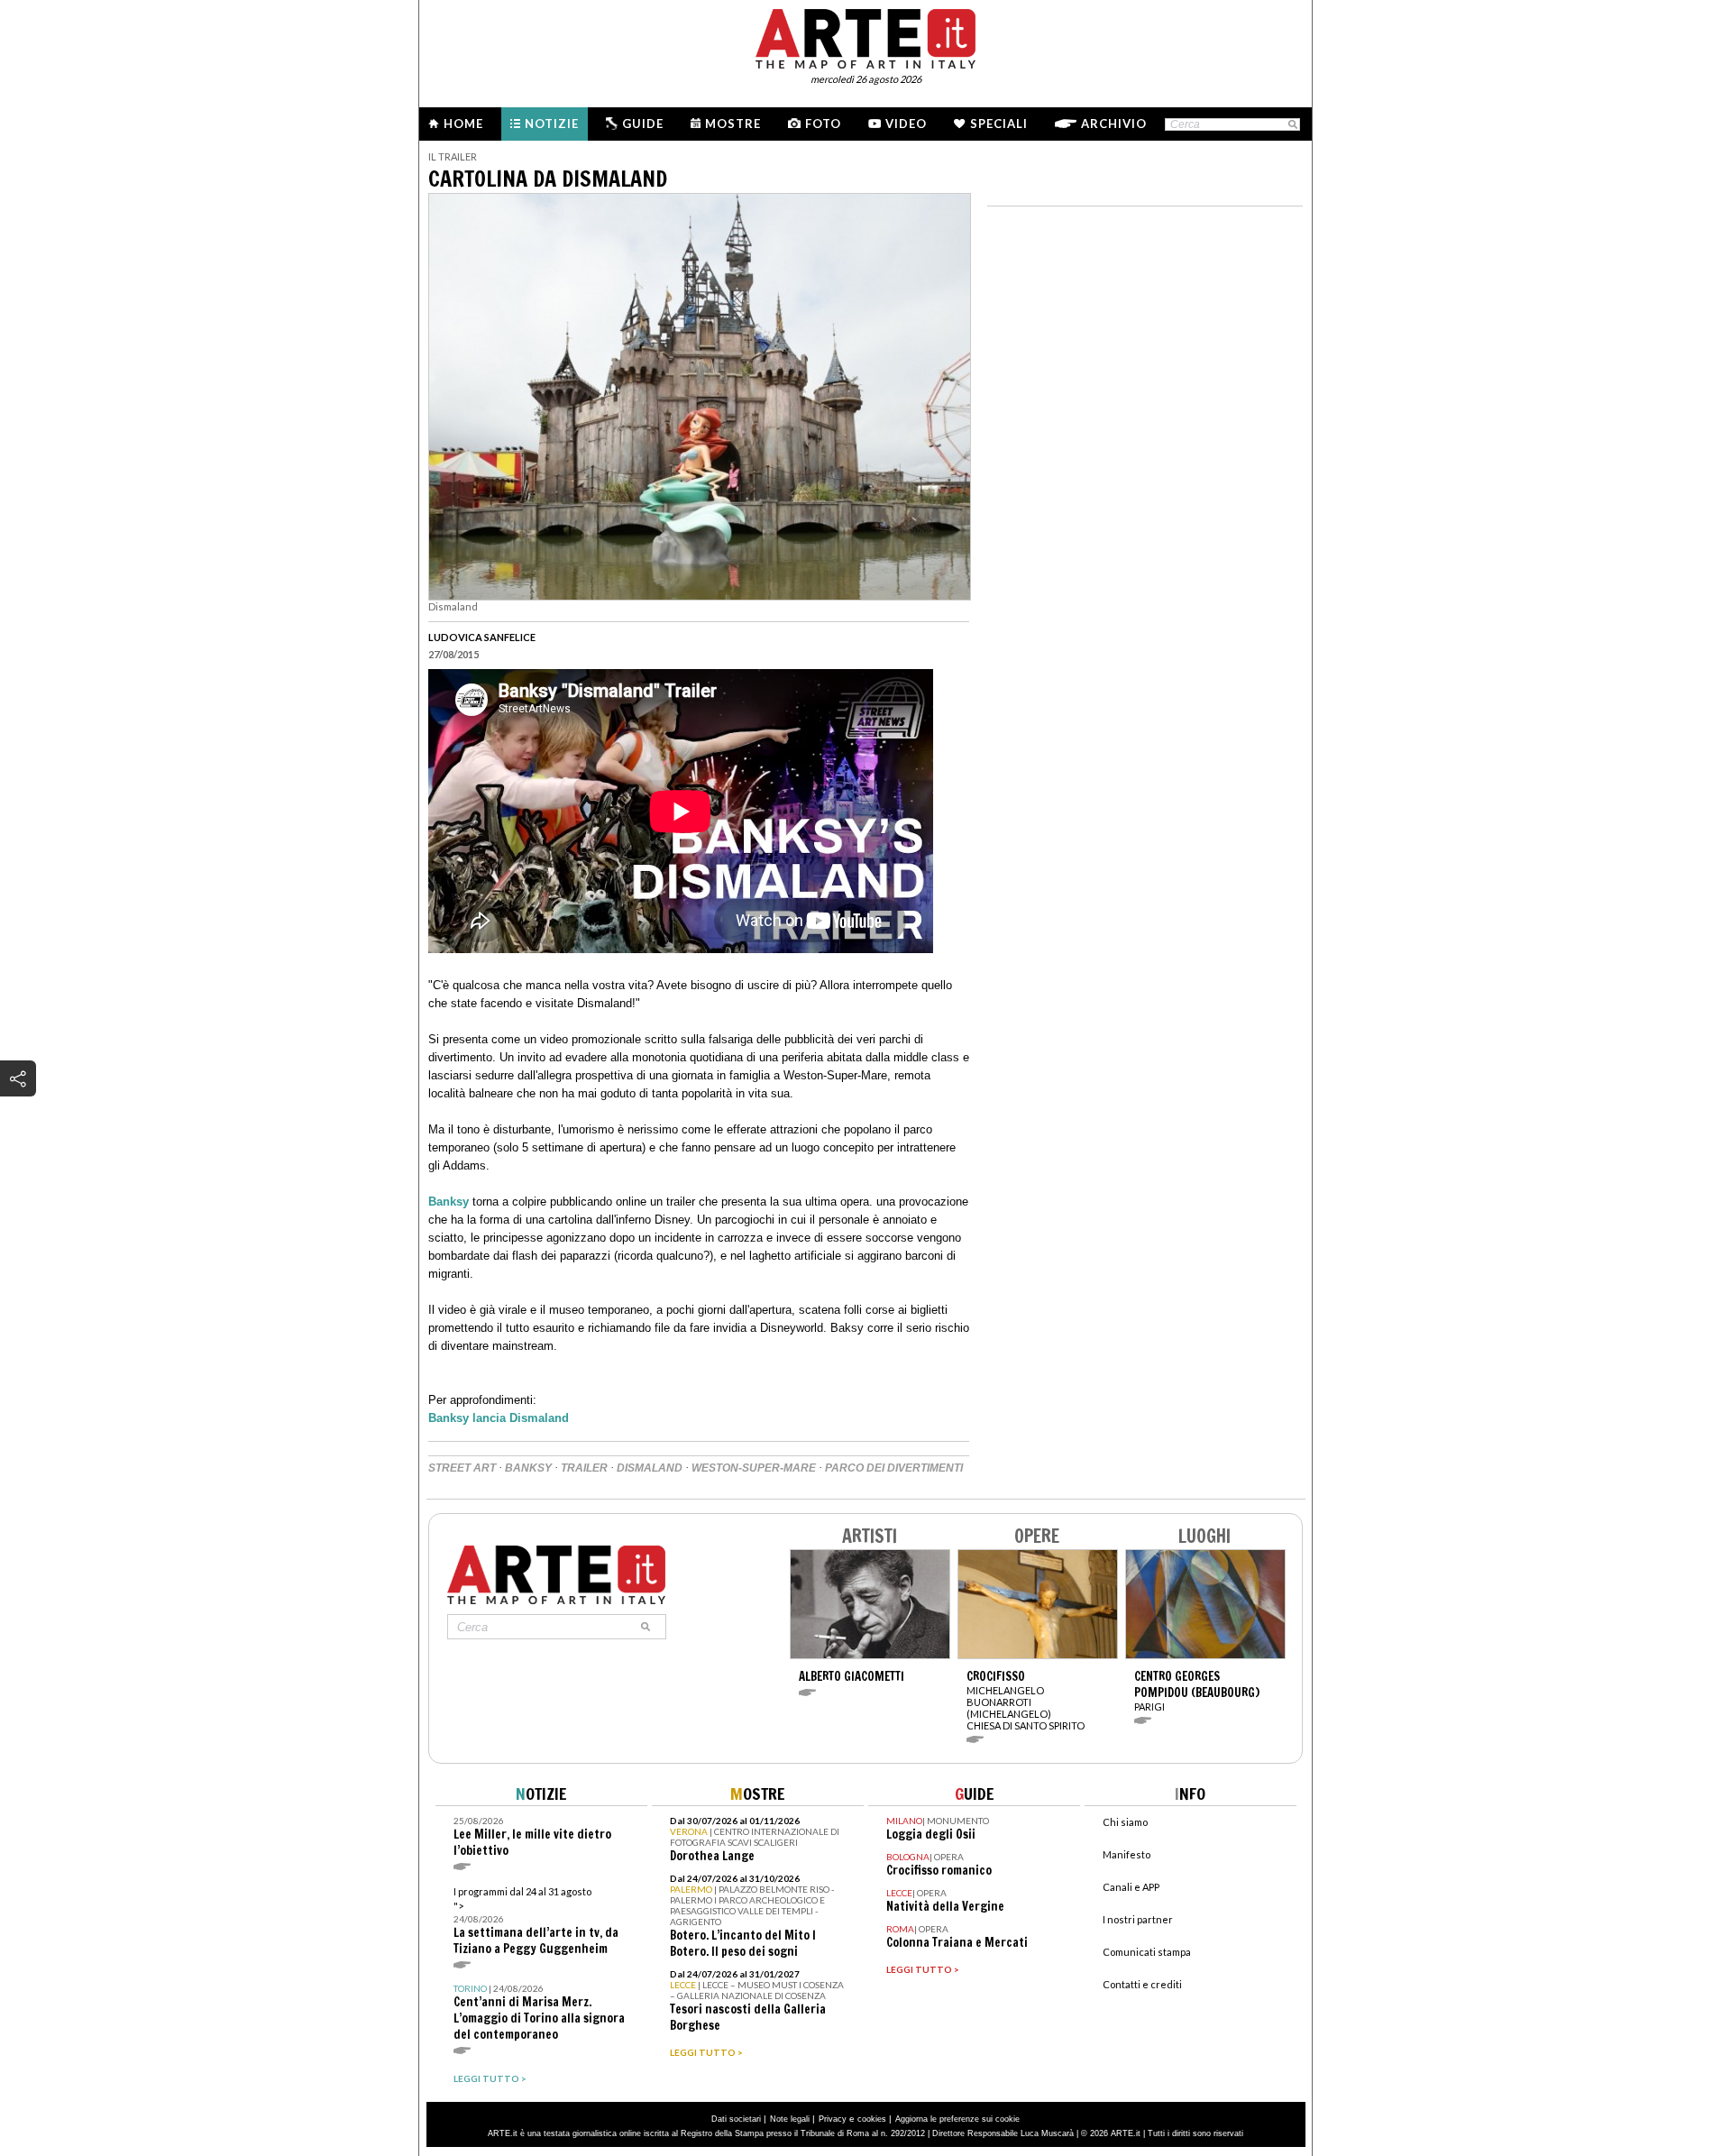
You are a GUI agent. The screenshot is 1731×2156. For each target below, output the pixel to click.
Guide (643, 124)
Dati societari (736, 2119)
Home (463, 124)
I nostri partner (1138, 1919)
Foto (823, 124)
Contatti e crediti (1142, 1984)
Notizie (552, 124)
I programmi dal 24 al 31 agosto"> (536, 1921)
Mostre (733, 124)
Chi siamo (1125, 1822)
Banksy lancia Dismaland (500, 1418)
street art (462, 1468)
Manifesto (1127, 1854)
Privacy (833, 2119)
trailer (584, 1468)
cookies (872, 2119)
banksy (528, 1468)
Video (906, 124)
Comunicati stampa (1147, 1952)
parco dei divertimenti (894, 1468)
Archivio (1114, 124)
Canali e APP (1131, 1887)
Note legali (790, 2119)
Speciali (999, 124)
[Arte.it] (865, 36)
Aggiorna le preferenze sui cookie (957, 2119)
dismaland (650, 1468)
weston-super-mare (754, 1468)
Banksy (450, 1202)
